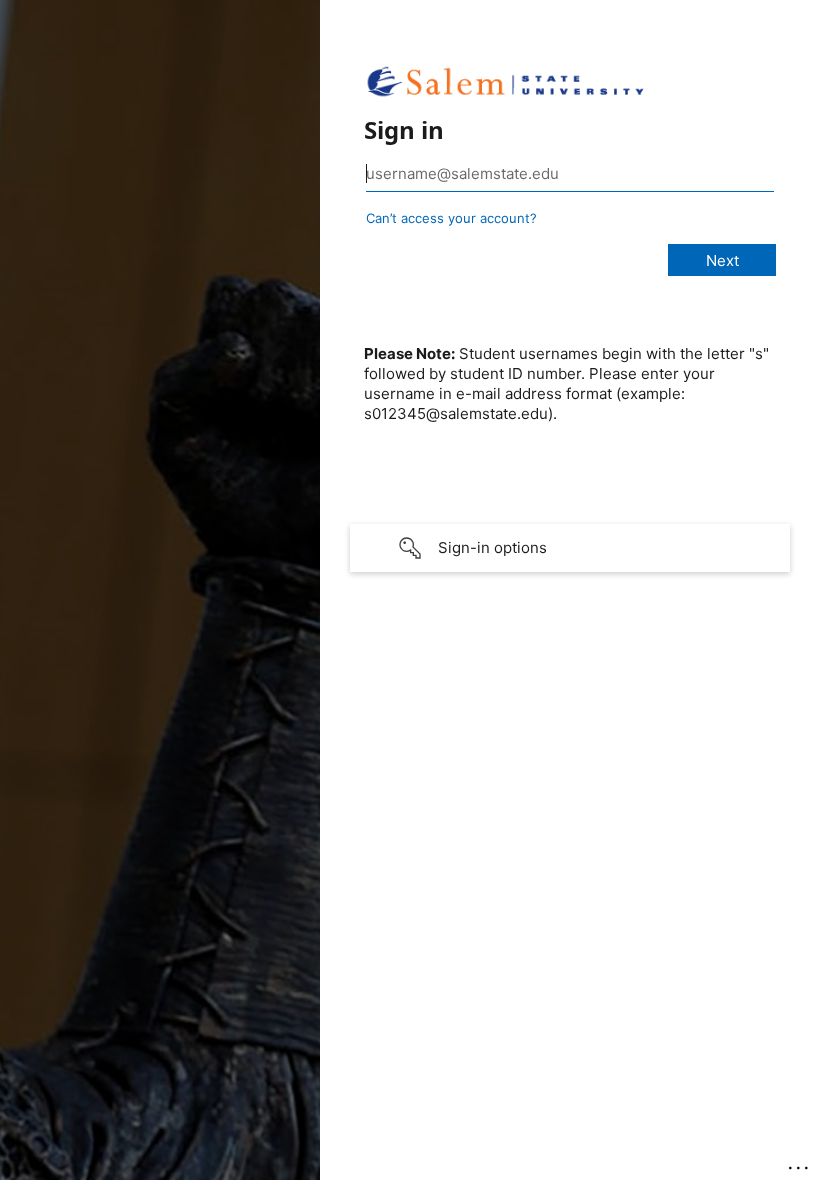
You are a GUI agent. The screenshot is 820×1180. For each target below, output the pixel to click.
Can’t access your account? (451, 218)
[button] (570, 548)
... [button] (800, 1163)
